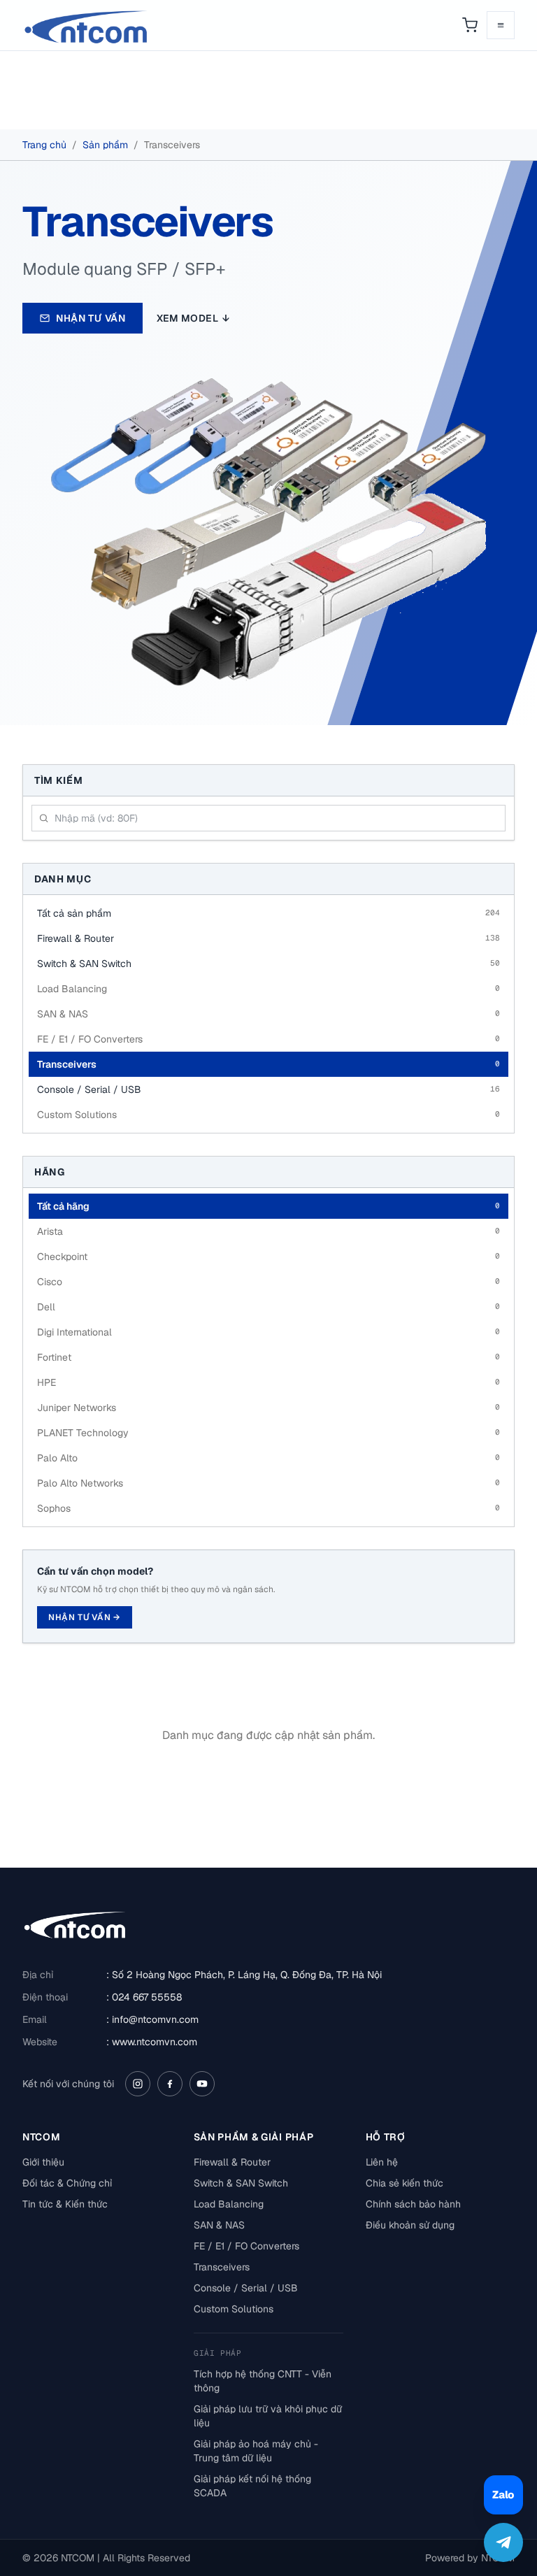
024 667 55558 (147, 1997)
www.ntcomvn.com (155, 2042)
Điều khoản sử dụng (410, 2225)
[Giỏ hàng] (470, 25)
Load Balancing (229, 2204)
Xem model (193, 318)
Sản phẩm (105, 145)
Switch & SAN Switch (241, 2183)
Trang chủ (44, 145)
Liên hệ (382, 2162)
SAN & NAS (219, 2225)
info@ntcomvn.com (155, 2019)
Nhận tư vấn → (85, 1617)
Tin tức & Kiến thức (65, 2204)
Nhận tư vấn (91, 318)
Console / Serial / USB (246, 2288)
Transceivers (222, 2267)
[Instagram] (138, 2084)
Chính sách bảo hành (413, 2204)
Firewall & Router (232, 2162)
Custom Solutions (234, 2309)
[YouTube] (202, 2084)
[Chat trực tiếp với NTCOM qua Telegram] (503, 2542)
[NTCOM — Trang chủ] (87, 25)
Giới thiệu (43, 2162)
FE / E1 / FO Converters (246, 2246)
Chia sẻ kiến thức (404, 2183)
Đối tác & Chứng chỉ (67, 2183)
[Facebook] (170, 2084)
